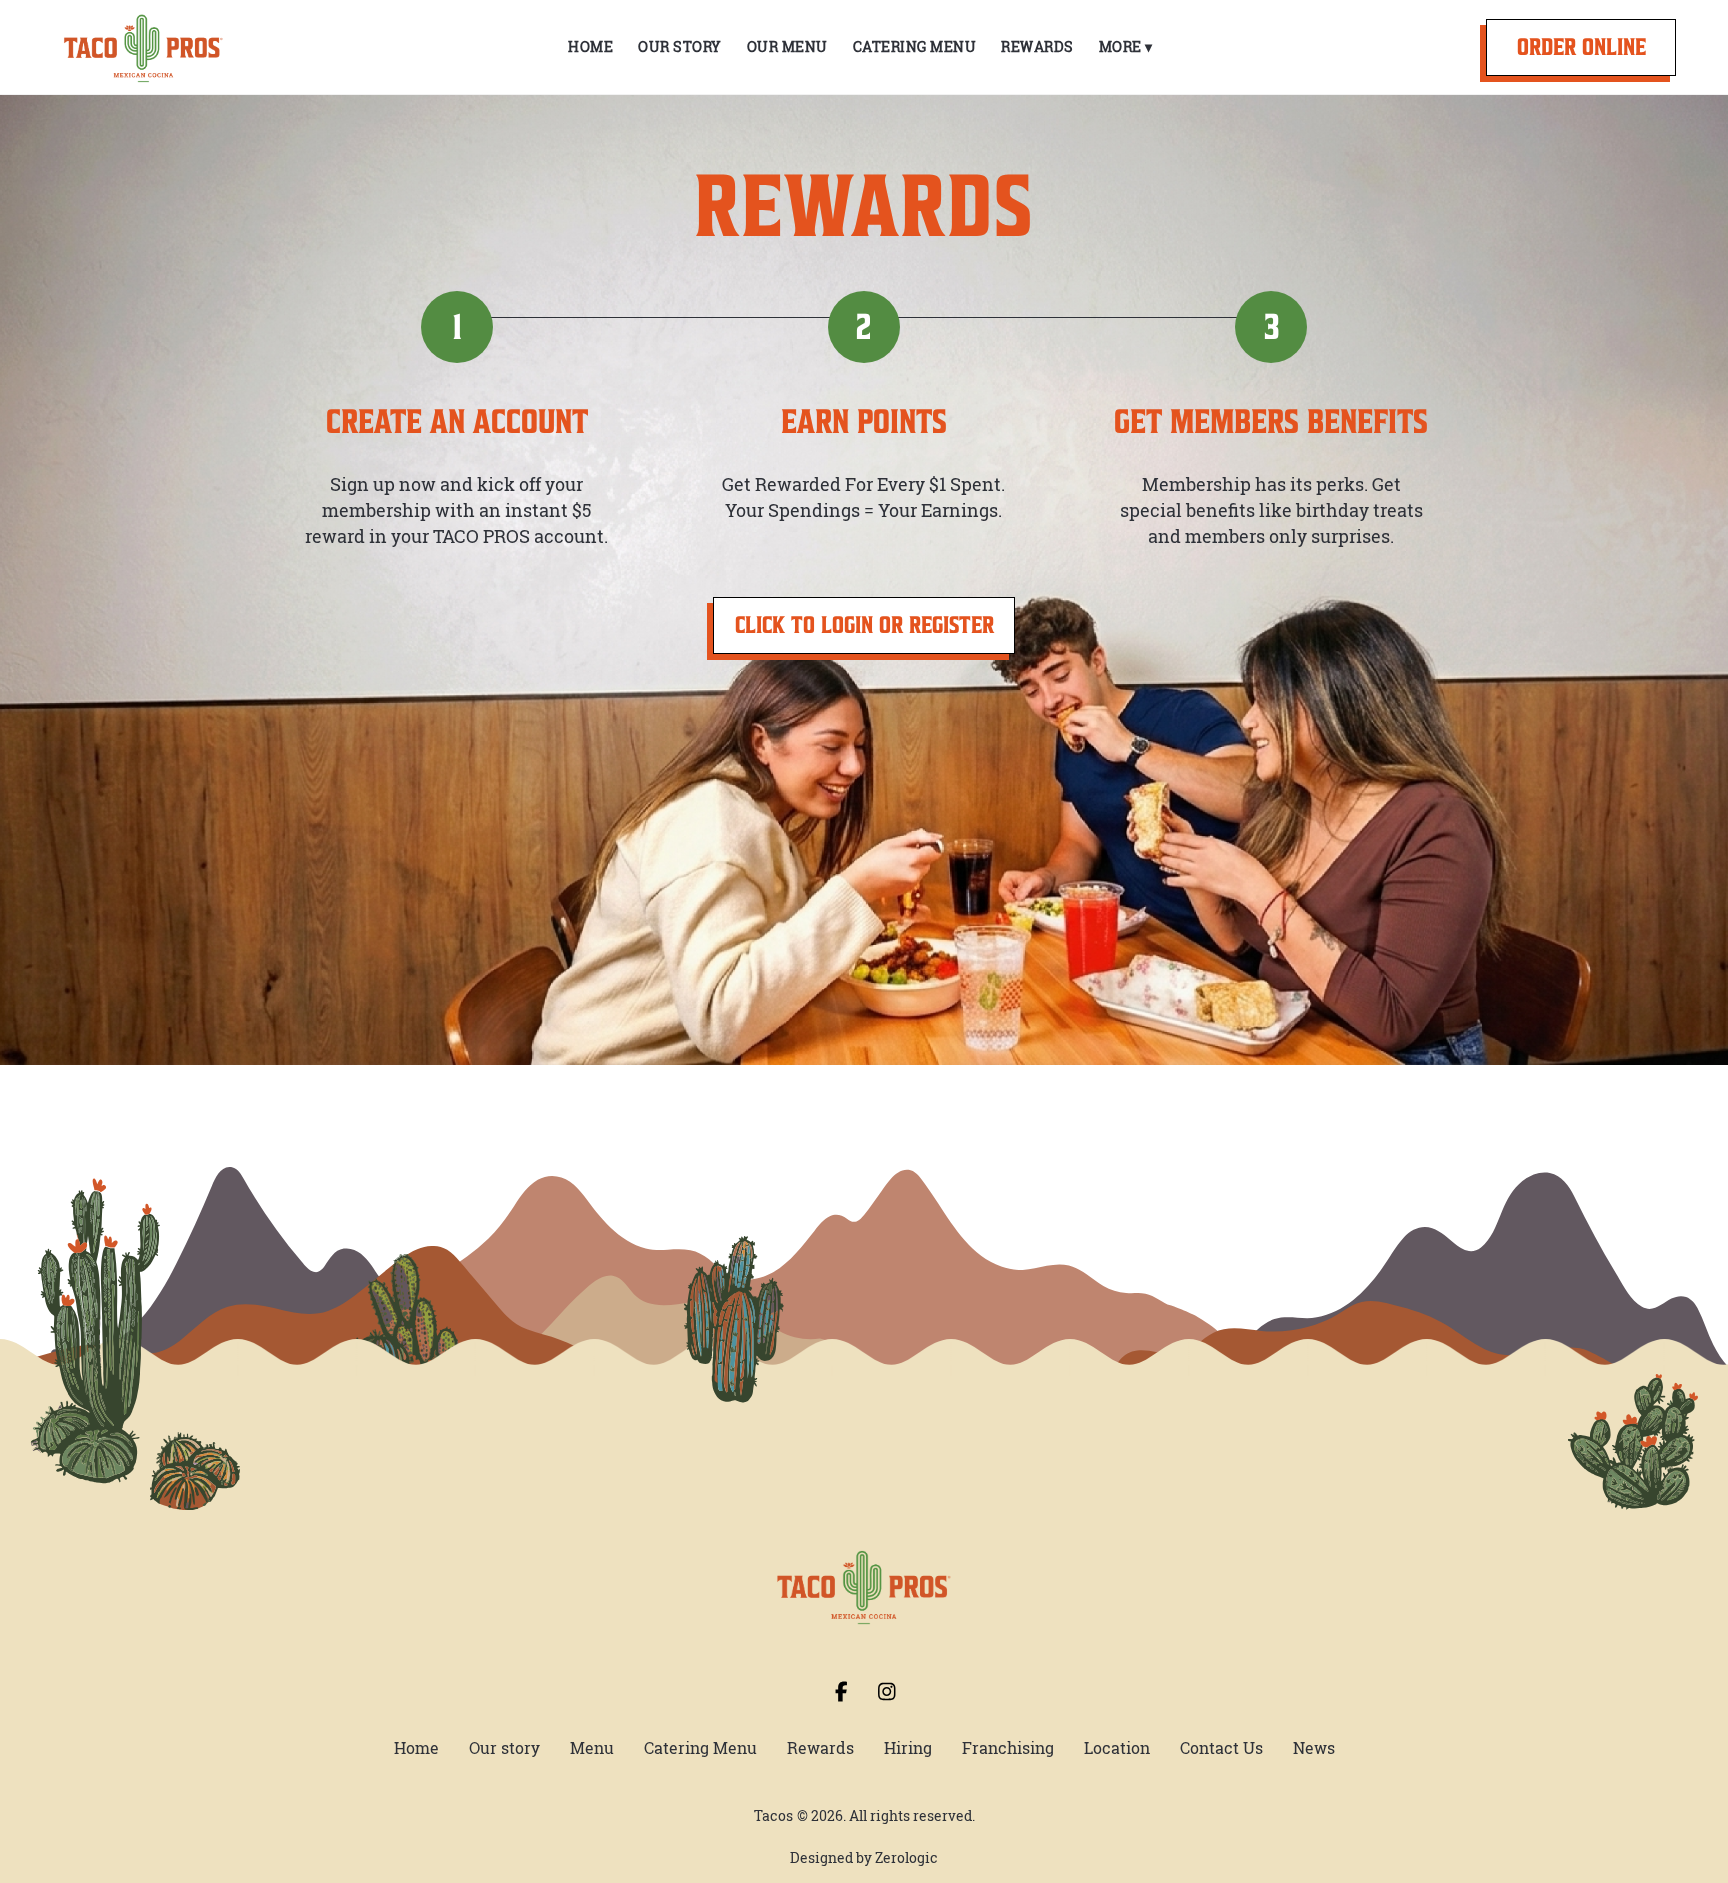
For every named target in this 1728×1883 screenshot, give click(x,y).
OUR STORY (680, 46)
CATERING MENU (915, 46)
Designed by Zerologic (864, 1857)
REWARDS (1037, 46)
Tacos (773, 1815)
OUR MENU (787, 46)
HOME (590, 46)
